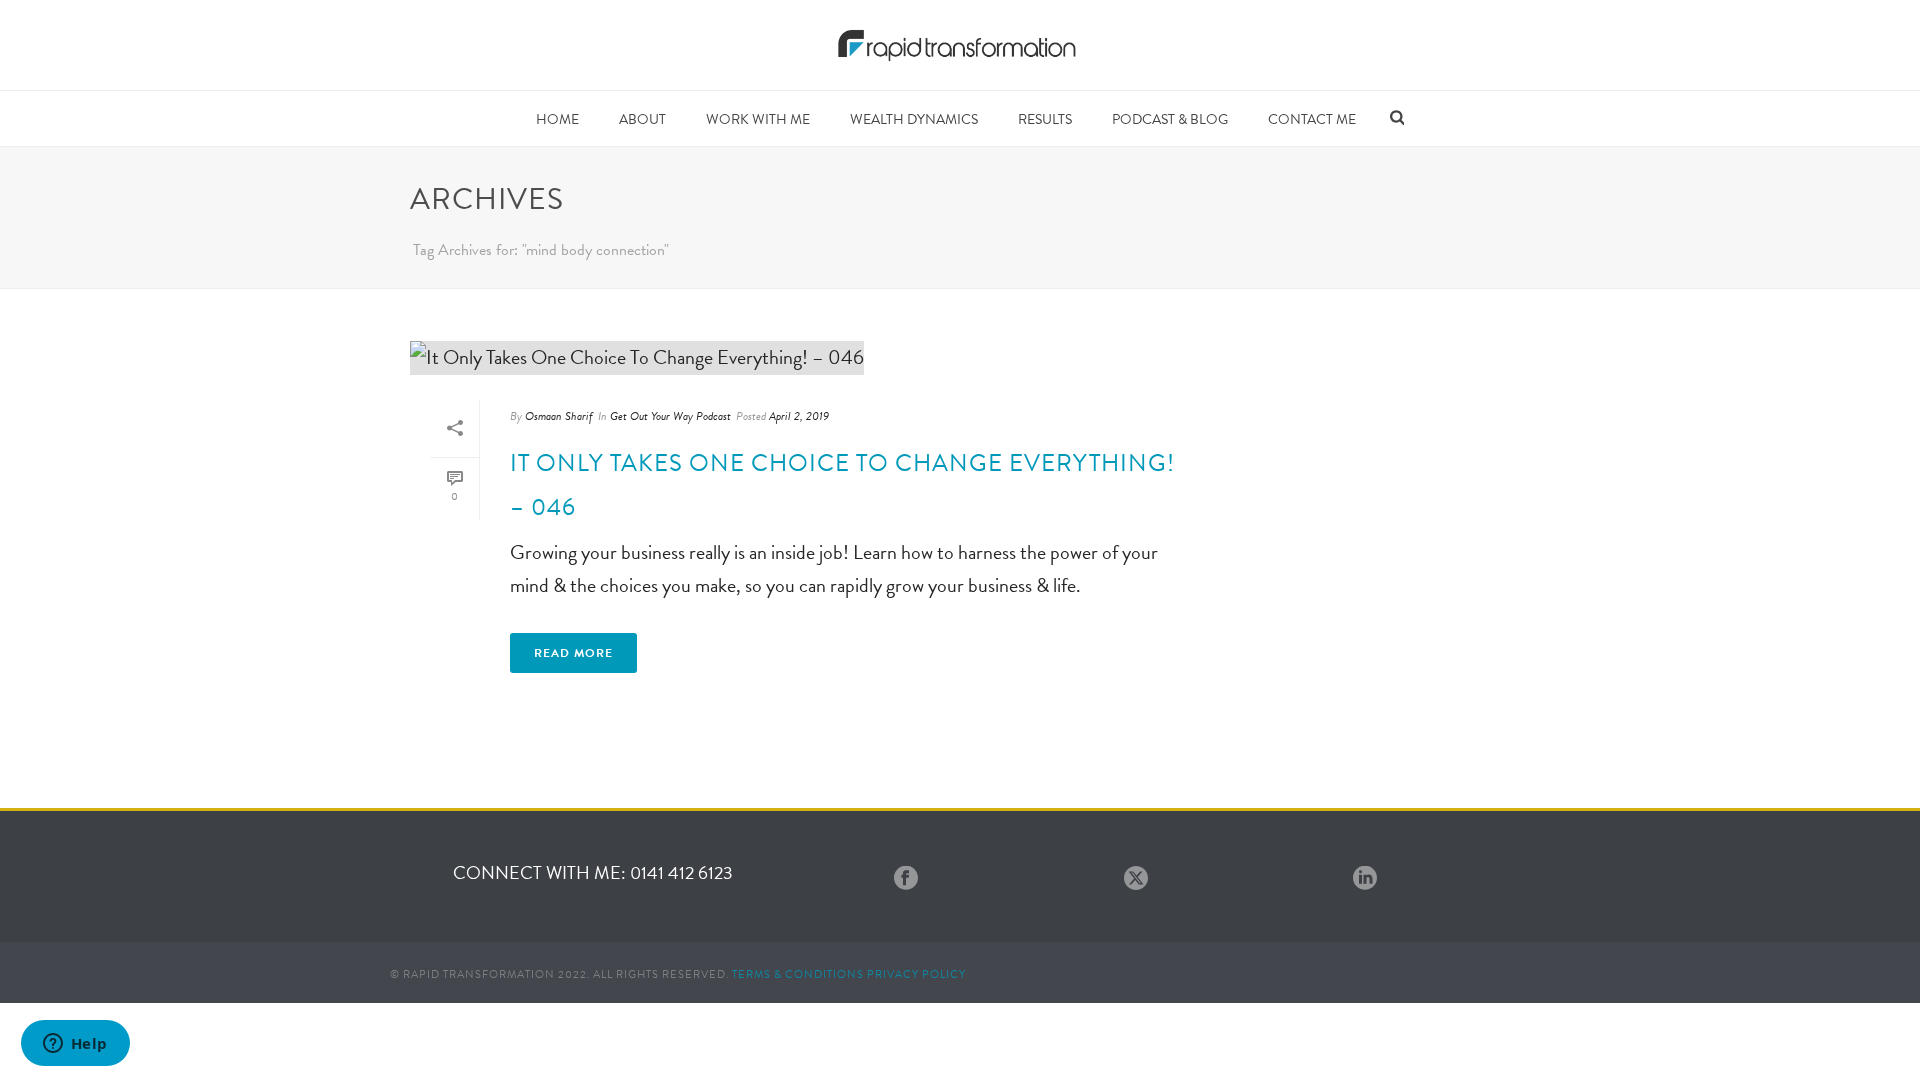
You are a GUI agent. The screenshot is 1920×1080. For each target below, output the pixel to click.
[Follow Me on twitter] (1136, 879)
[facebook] (906, 879)
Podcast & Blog (1170, 119)
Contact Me (1312, 119)
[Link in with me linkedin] (1365, 879)
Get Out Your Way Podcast (670, 416)
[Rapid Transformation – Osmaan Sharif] (960, 45)
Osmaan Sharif (559, 416)
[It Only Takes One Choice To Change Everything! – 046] (806, 357)
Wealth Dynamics (914, 119)
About (642, 119)
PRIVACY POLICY (916, 974)
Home (557, 119)
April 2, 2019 (799, 416)
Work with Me (758, 119)
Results (1045, 119)
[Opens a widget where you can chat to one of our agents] (75, 1045)
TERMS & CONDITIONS (798, 974)
